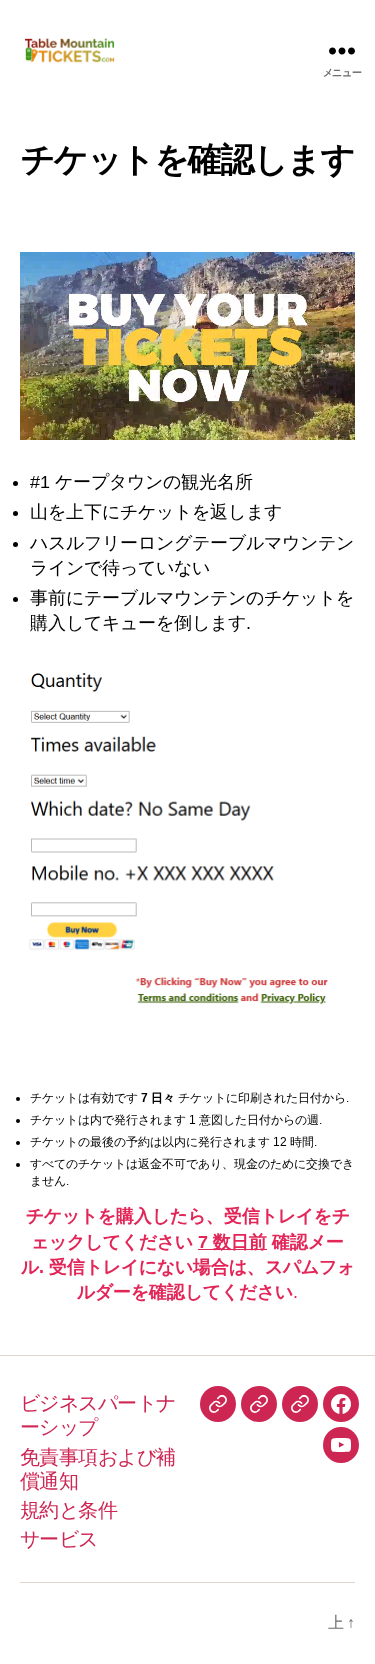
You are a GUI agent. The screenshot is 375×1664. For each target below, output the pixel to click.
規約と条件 (68, 1510)
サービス (59, 1539)
